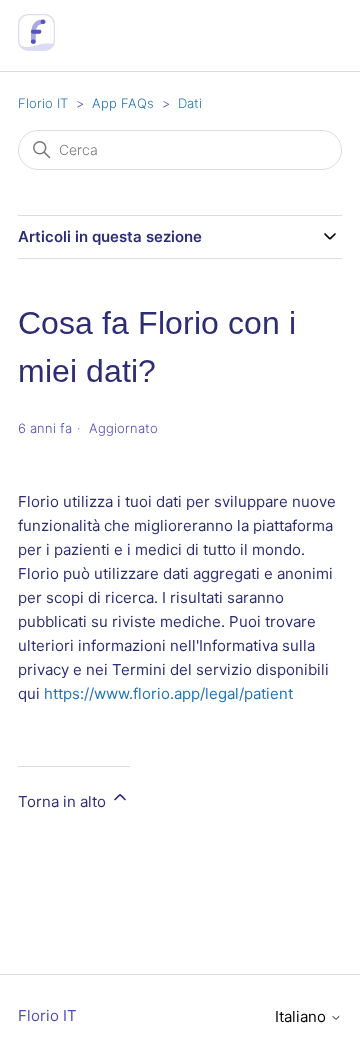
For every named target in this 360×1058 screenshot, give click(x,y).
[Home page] (36, 45)
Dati (190, 103)
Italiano (302, 1016)
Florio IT (43, 103)
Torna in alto (64, 801)
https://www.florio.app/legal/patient (168, 693)
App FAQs (123, 103)
